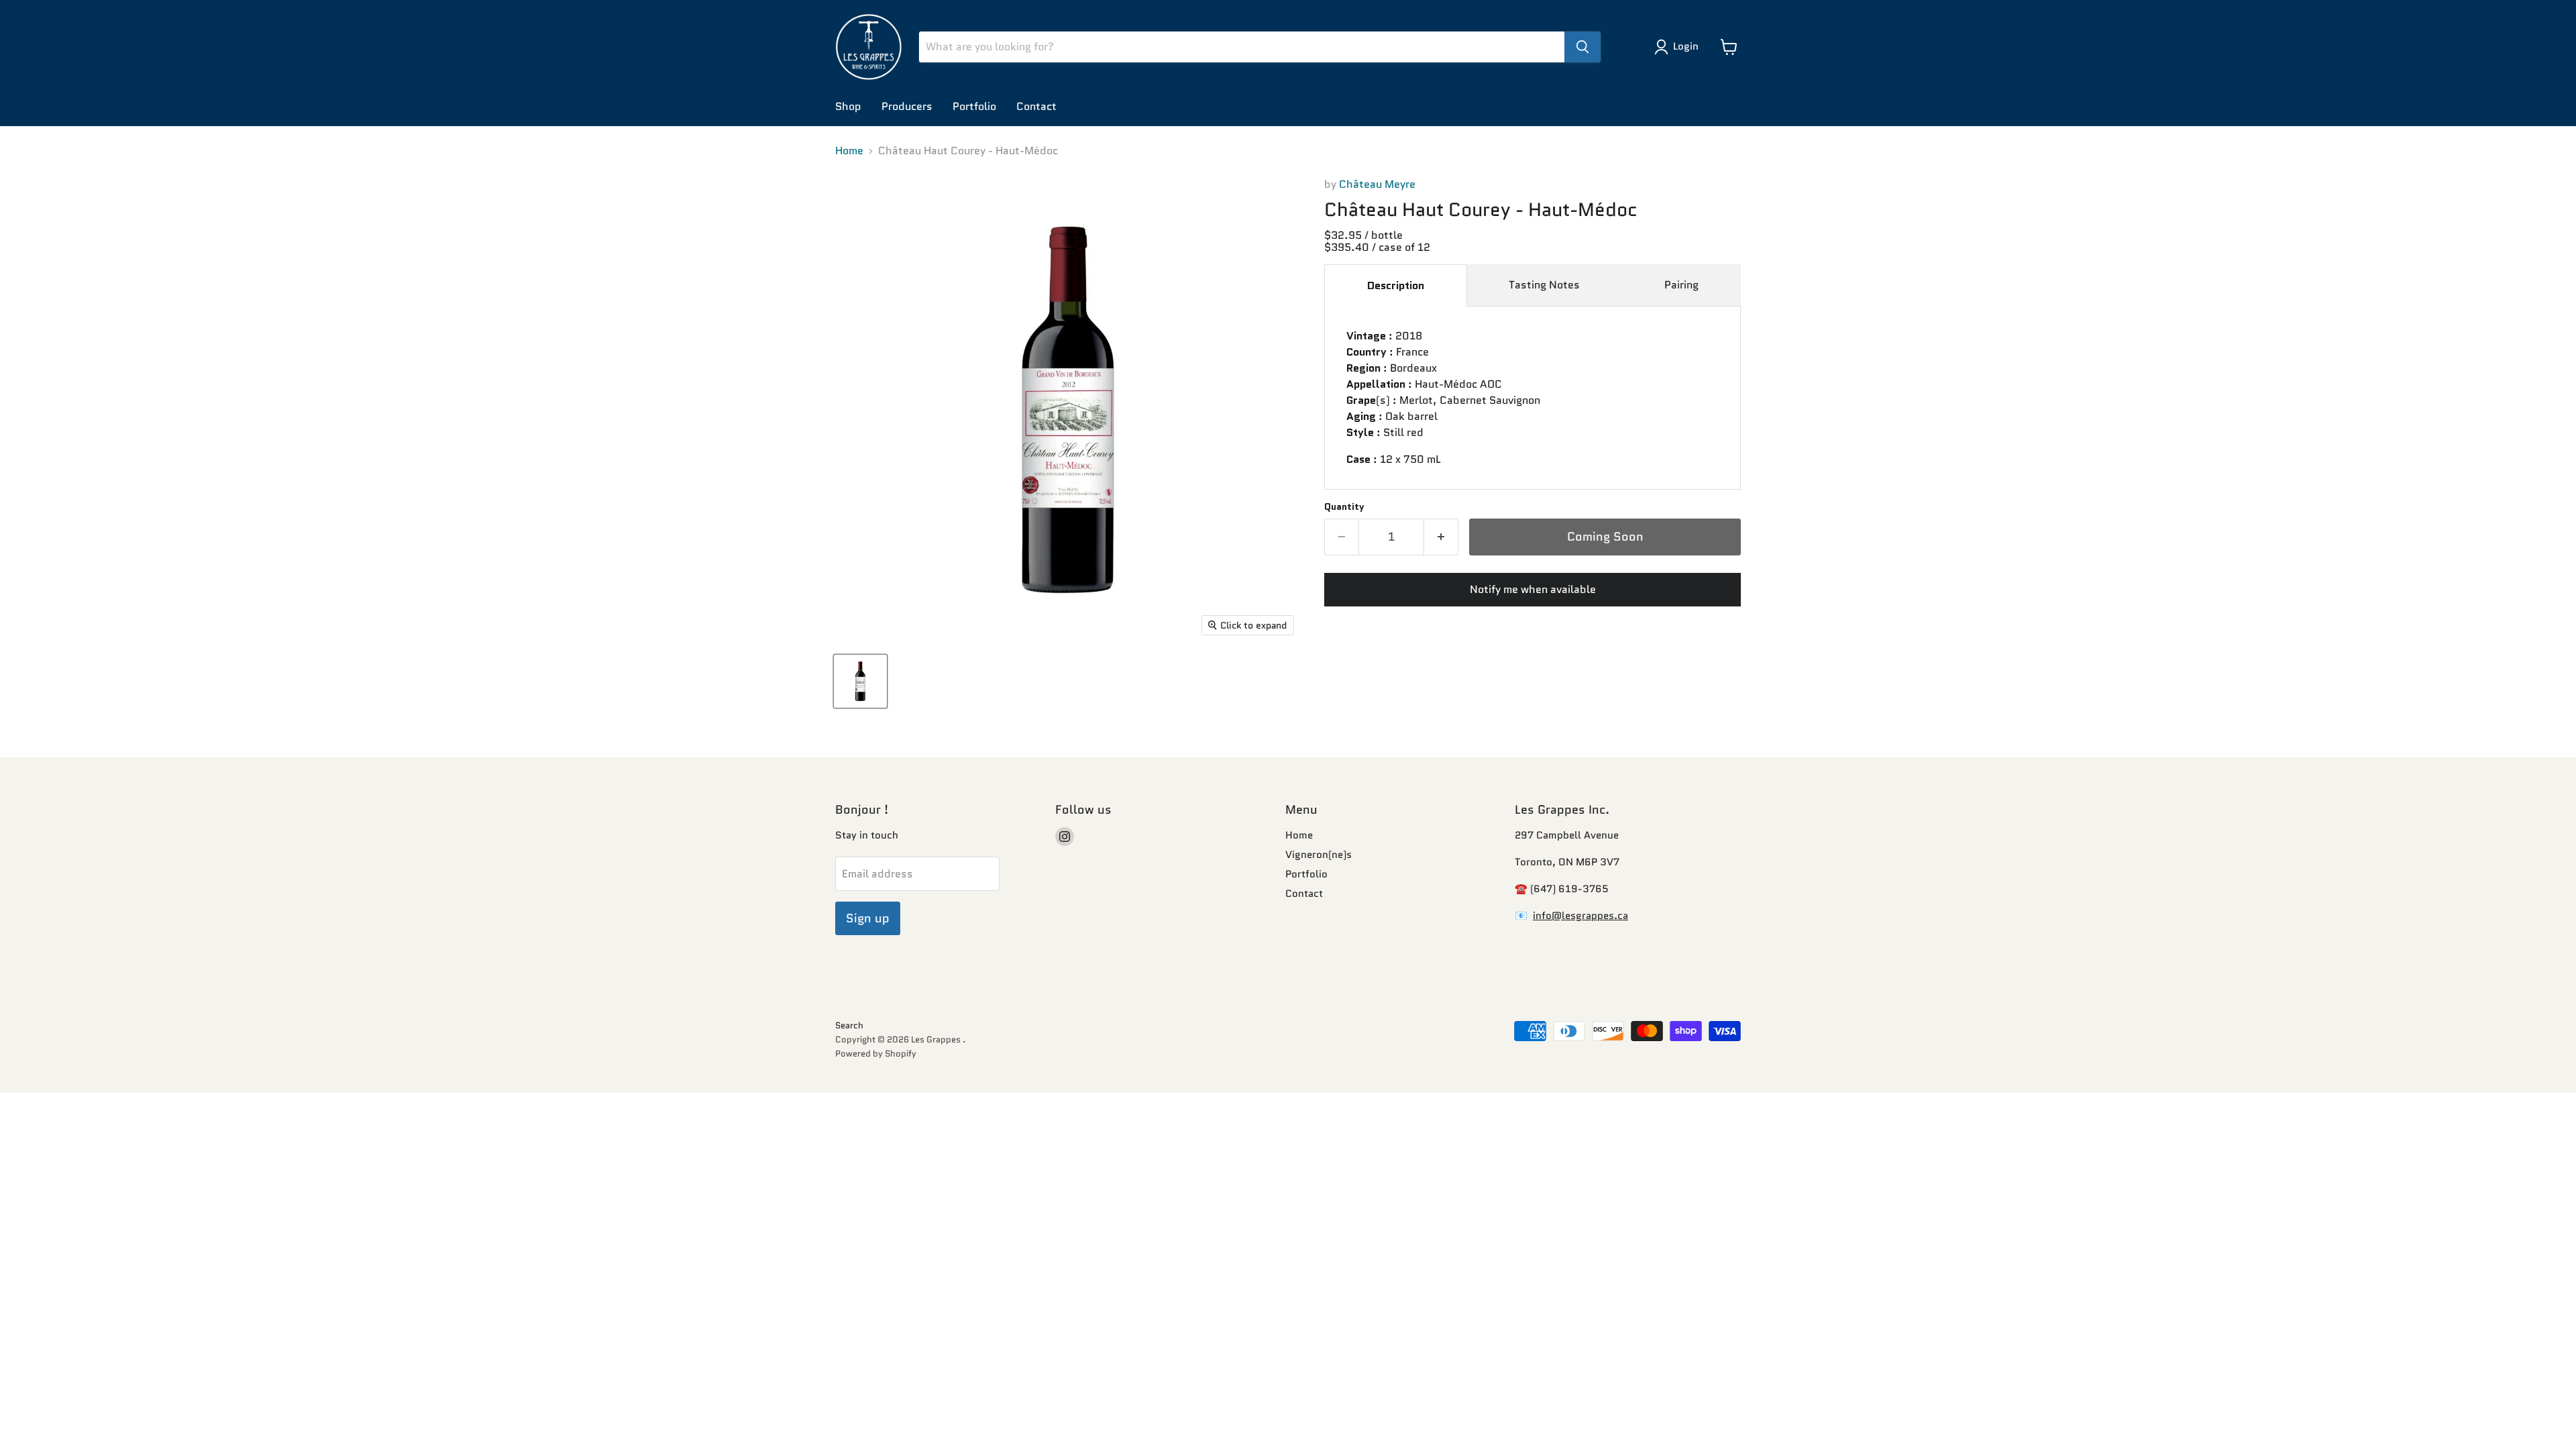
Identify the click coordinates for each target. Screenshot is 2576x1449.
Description (1396, 285)
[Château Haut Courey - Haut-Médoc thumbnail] (860, 681)
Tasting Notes (1544, 285)
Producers (907, 106)
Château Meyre (1377, 184)
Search (849, 1025)
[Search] (1582, 47)
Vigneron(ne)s (1319, 855)
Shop (848, 106)
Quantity (1344, 506)
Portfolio (974, 106)
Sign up (868, 918)
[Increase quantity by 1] (1441, 537)
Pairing (1681, 285)
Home (849, 151)
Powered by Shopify (876, 1054)
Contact (1036, 106)
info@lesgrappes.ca (1580, 916)
